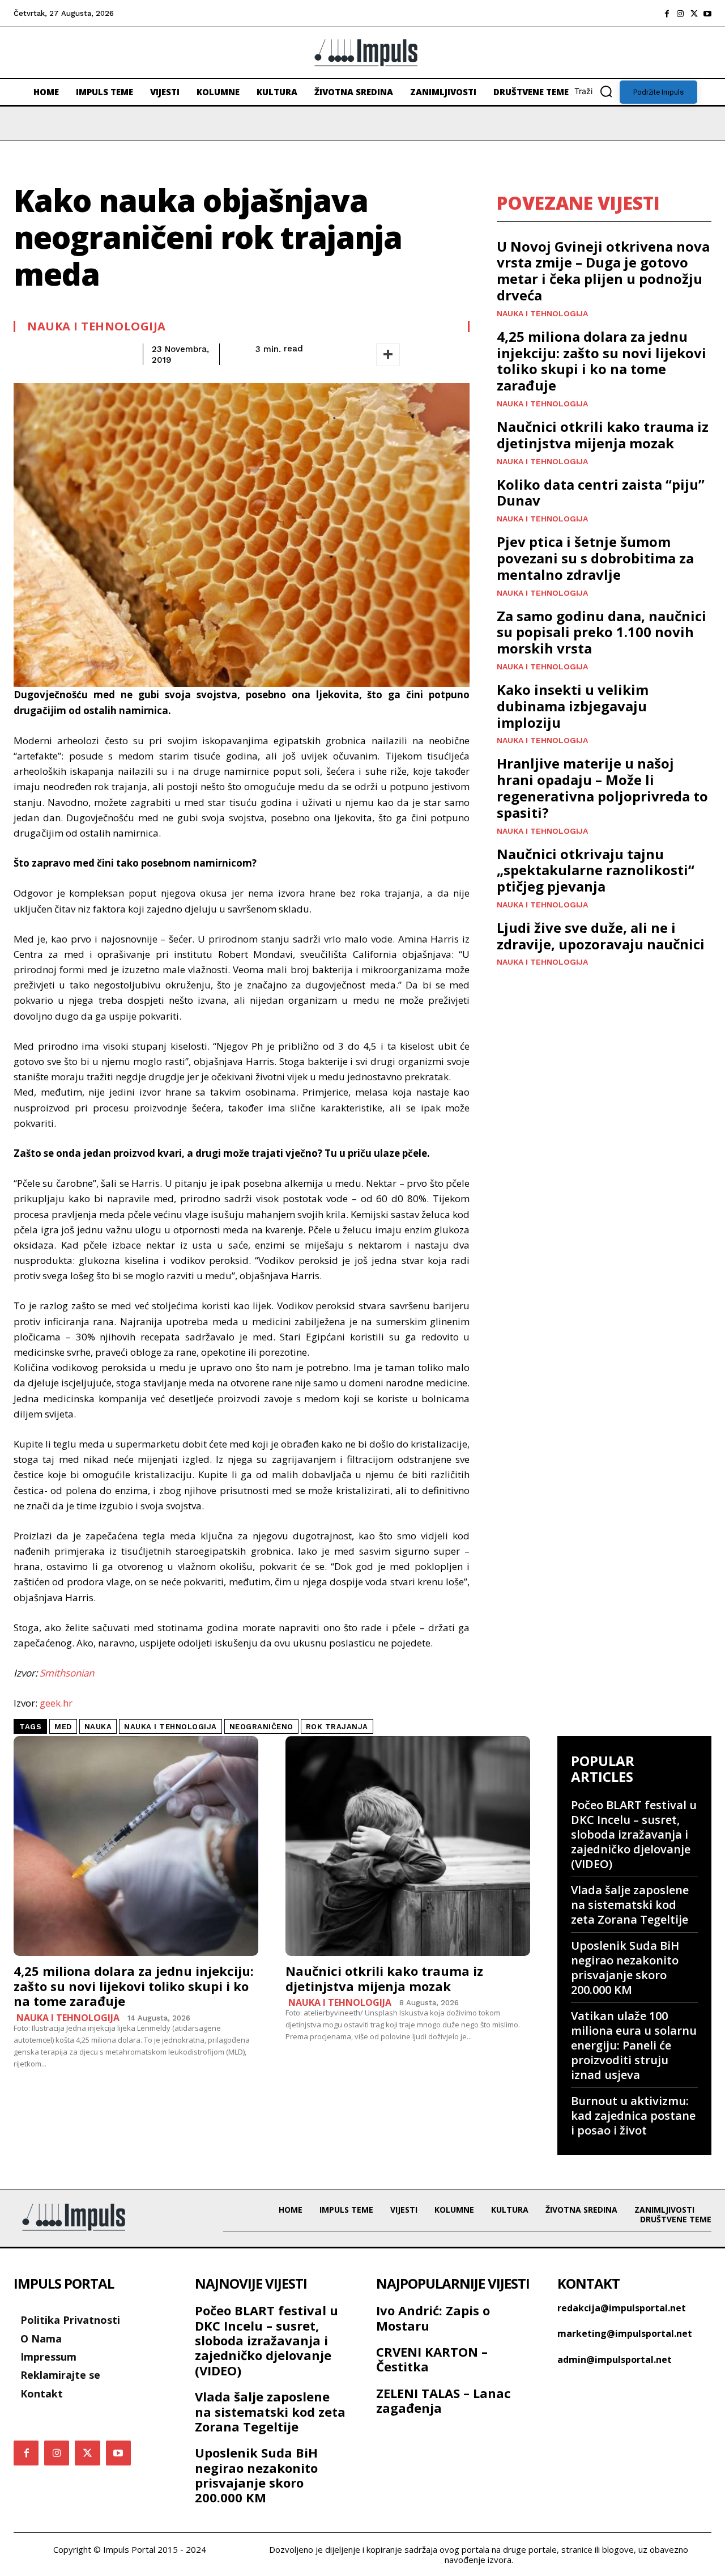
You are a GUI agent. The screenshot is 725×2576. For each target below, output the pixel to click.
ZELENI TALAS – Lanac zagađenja (443, 2400)
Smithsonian (67, 1673)
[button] (597, 91)
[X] (694, 14)
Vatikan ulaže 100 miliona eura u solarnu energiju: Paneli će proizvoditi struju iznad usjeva (634, 2045)
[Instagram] (680, 14)
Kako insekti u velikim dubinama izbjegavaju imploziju (573, 706)
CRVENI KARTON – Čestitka (432, 2359)
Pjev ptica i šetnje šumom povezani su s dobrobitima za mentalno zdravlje (595, 558)
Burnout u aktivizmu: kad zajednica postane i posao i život (633, 2115)
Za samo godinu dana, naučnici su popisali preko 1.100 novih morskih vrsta (602, 632)
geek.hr (56, 1703)
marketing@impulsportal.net (625, 2333)
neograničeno (261, 1727)
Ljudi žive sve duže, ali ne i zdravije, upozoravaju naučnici (601, 936)
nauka (98, 1727)
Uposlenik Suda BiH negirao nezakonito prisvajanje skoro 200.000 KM (625, 1968)
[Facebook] (667, 14)
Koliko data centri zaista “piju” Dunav (601, 493)
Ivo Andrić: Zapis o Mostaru (433, 2318)
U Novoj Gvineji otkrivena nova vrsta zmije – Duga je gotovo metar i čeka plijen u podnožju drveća (603, 271)
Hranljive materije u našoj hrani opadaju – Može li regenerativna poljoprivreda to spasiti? (602, 788)
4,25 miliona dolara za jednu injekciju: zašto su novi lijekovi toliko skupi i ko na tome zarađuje (602, 361)
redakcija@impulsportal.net (622, 2308)
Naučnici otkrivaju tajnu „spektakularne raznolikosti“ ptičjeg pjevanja (596, 870)
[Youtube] (707, 14)
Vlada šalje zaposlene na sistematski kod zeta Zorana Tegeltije (630, 1905)
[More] (388, 355)
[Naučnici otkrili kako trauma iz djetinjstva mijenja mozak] (408, 1846)
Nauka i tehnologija (97, 326)
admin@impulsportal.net (615, 2359)
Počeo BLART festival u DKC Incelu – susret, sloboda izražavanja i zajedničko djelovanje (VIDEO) (634, 1834)
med (63, 1727)
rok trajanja (337, 1727)
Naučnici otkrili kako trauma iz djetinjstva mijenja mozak (603, 435)
